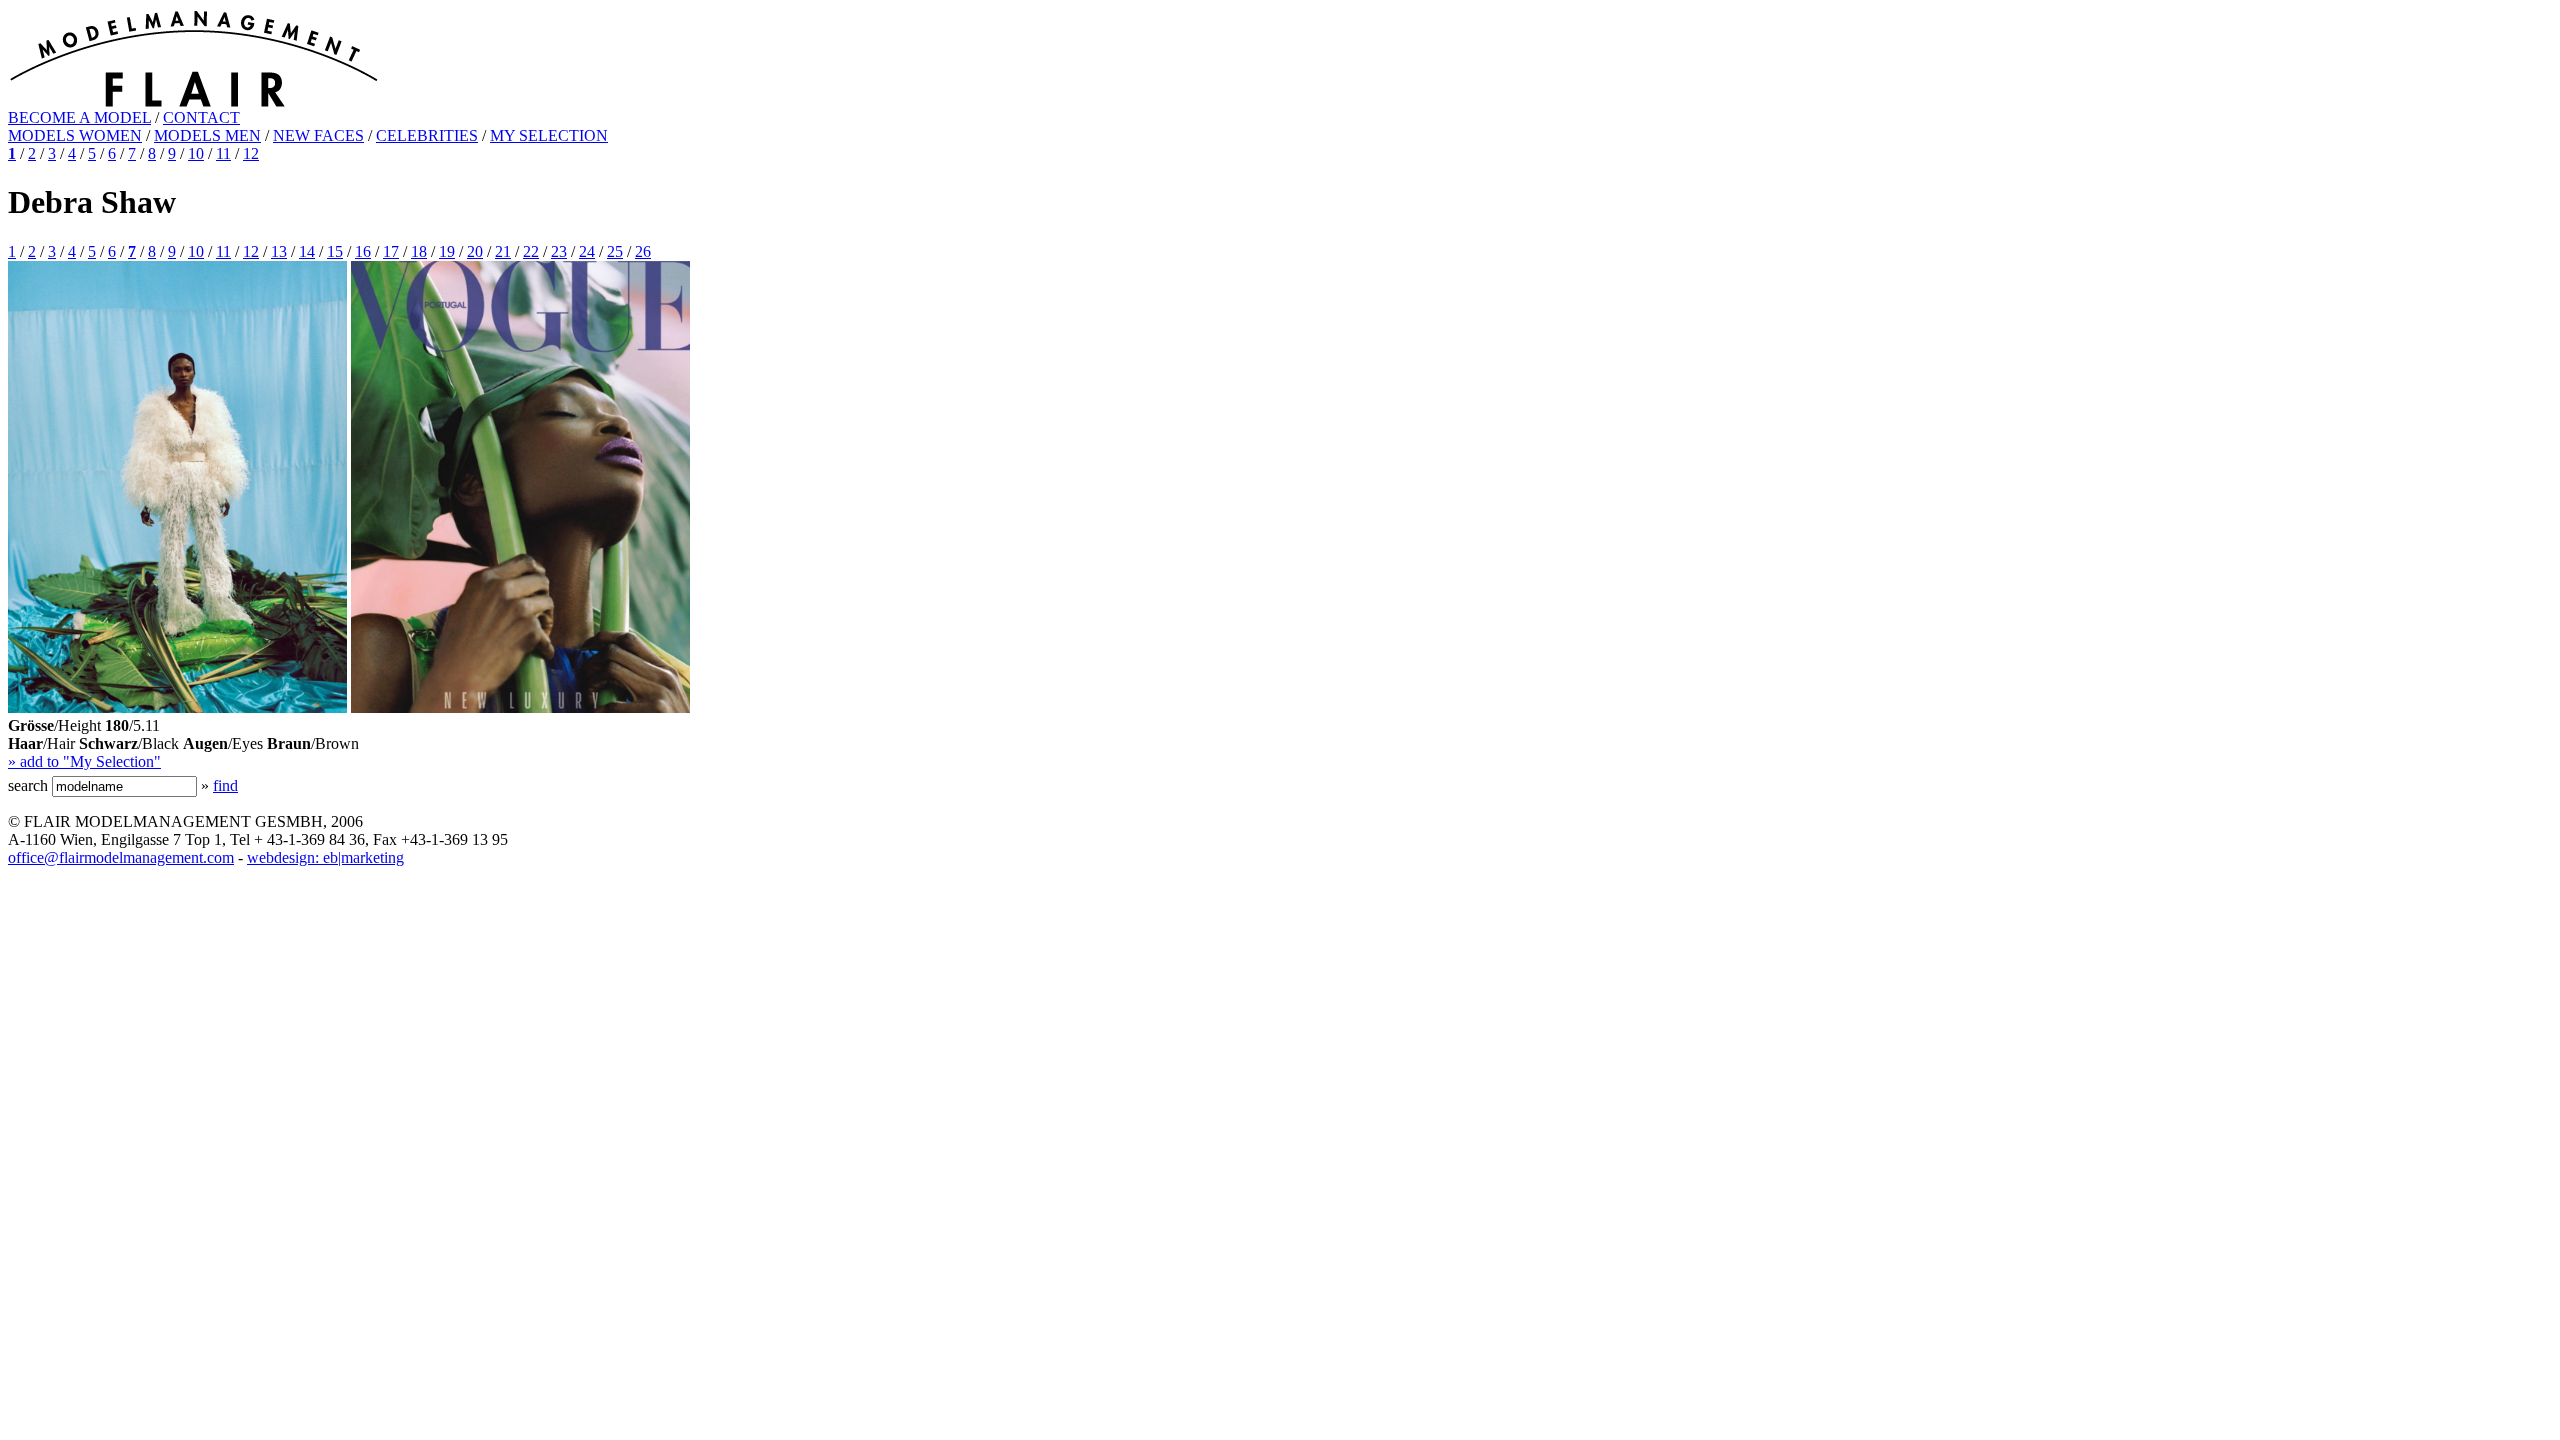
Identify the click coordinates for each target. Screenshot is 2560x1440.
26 (643, 251)
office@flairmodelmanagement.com (121, 857)
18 (419, 251)
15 (335, 251)
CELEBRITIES (427, 135)
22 (531, 251)
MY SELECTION (549, 135)
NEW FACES (318, 135)
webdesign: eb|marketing (325, 857)
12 (251, 153)
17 (391, 251)
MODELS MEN (207, 135)
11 (223, 153)
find (225, 785)
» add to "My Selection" (84, 761)
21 (503, 251)
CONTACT (201, 117)
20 (475, 251)
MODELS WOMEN (75, 135)
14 (307, 251)
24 (587, 251)
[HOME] (193, 103)
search (28, 785)
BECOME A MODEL (79, 117)
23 (559, 251)
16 (363, 251)
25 (615, 251)
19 (447, 251)
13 (279, 251)
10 (196, 153)
